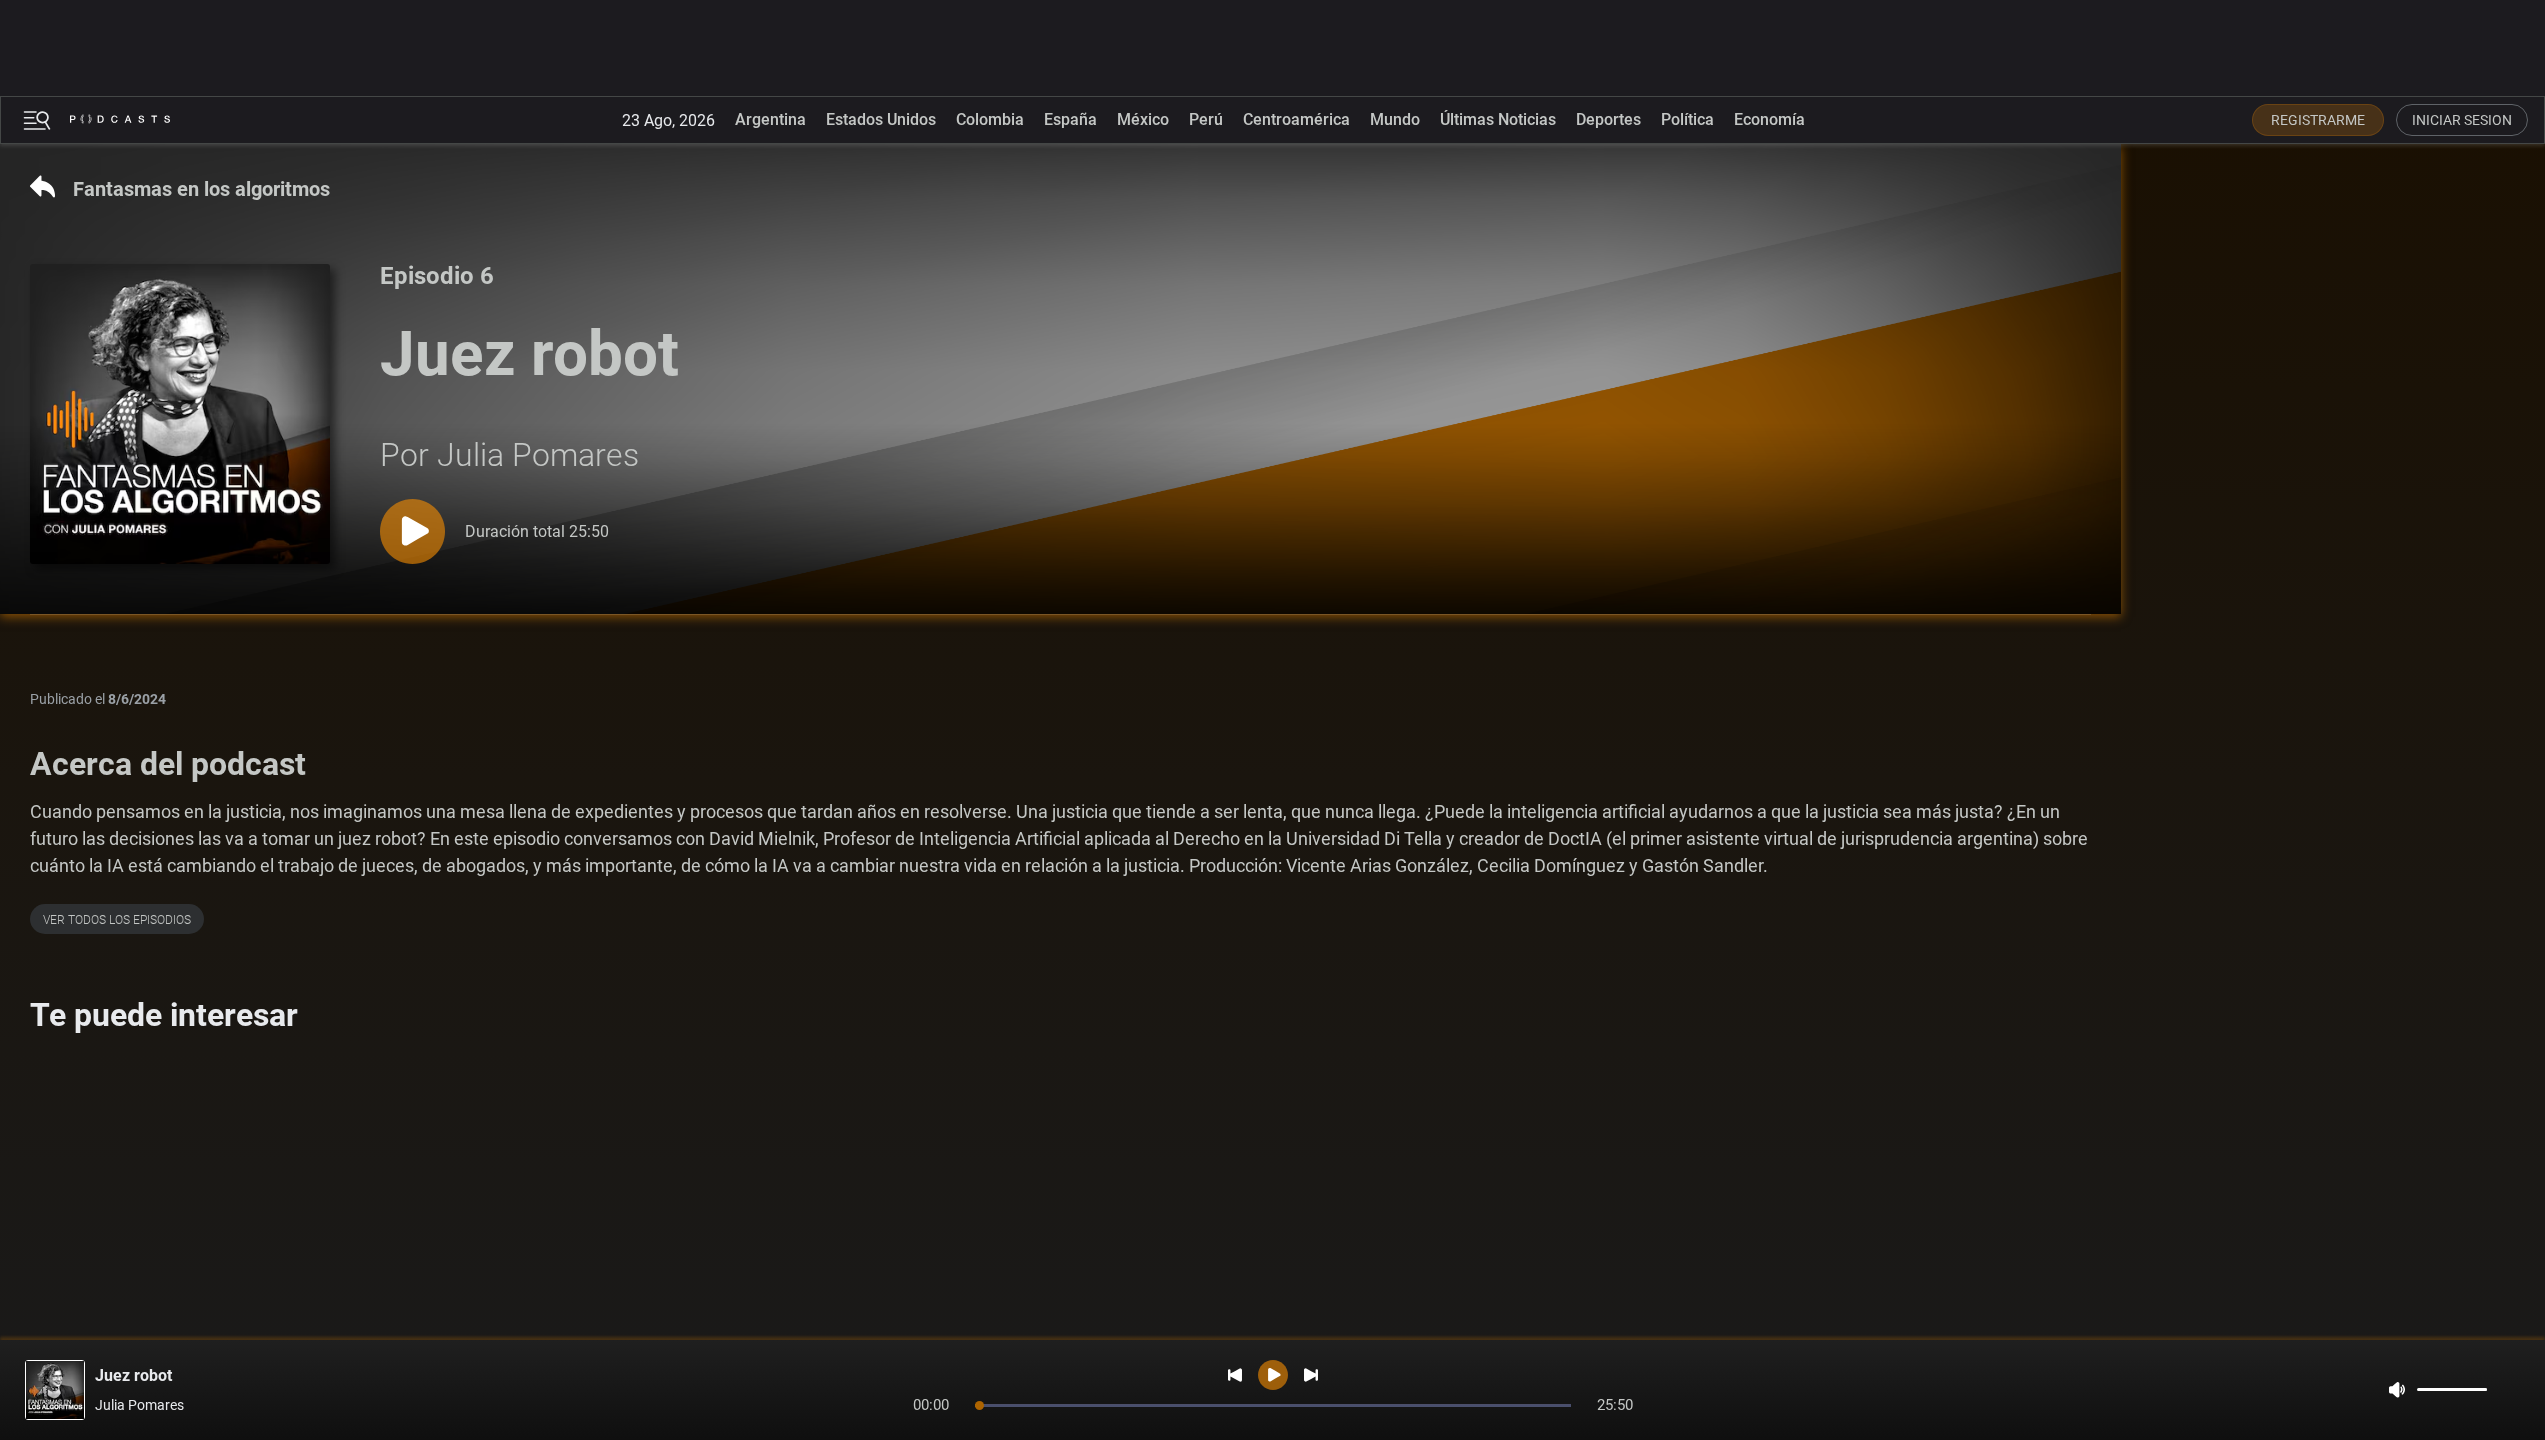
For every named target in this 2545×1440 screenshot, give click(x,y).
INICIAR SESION (2462, 120)
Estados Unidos (881, 119)
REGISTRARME (2318, 120)
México (1143, 119)
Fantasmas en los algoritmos (201, 189)
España (1070, 119)
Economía (1769, 119)
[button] (37, 120)
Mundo (1395, 119)
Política (1687, 119)
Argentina (770, 119)
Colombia (990, 119)
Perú (1206, 119)
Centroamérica (1296, 119)
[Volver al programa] (205, 414)
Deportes (1608, 119)
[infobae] (120, 120)
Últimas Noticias (1498, 119)
